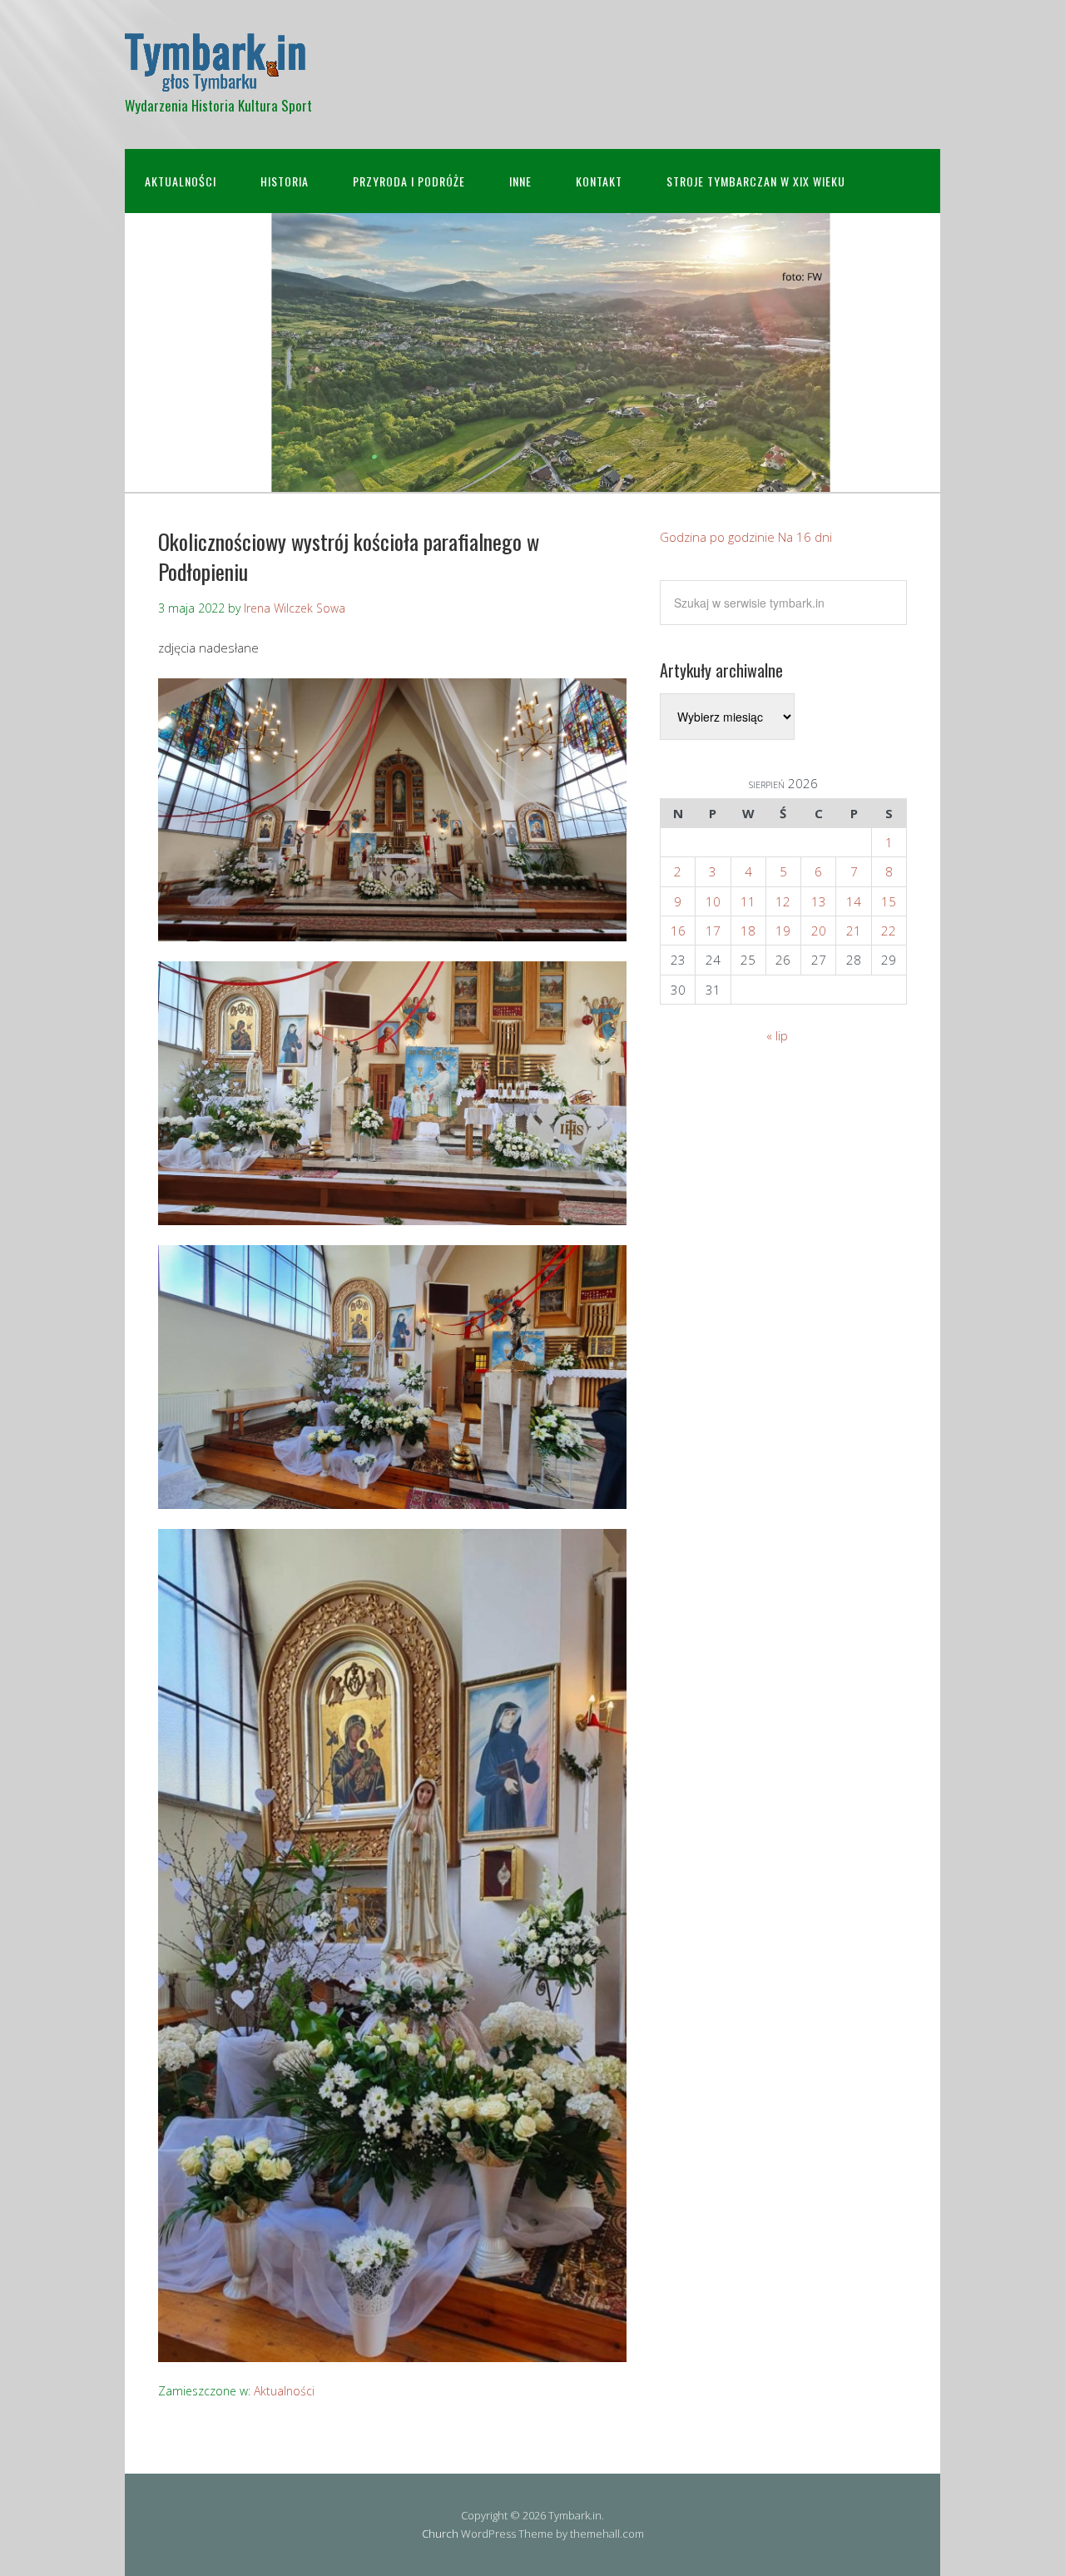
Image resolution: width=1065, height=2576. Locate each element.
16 (678, 931)
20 (819, 931)
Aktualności (181, 181)
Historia (285, 181)
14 (854, 901)
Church (440, 2534)
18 (748, 931)
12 (783, 901)
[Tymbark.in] (215, 77)
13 (819, 901)
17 (713, 931)
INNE (520, 181)
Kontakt (599, 181)
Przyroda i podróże (409, 181)
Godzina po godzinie (717, 537)
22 (889, 931)
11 (748, 901)
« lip (777, 1035)
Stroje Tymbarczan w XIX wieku (756, 181)
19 (783, 931)
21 (854, 931)
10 (713, 901)
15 (889, 901)
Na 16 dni (805, 537)
